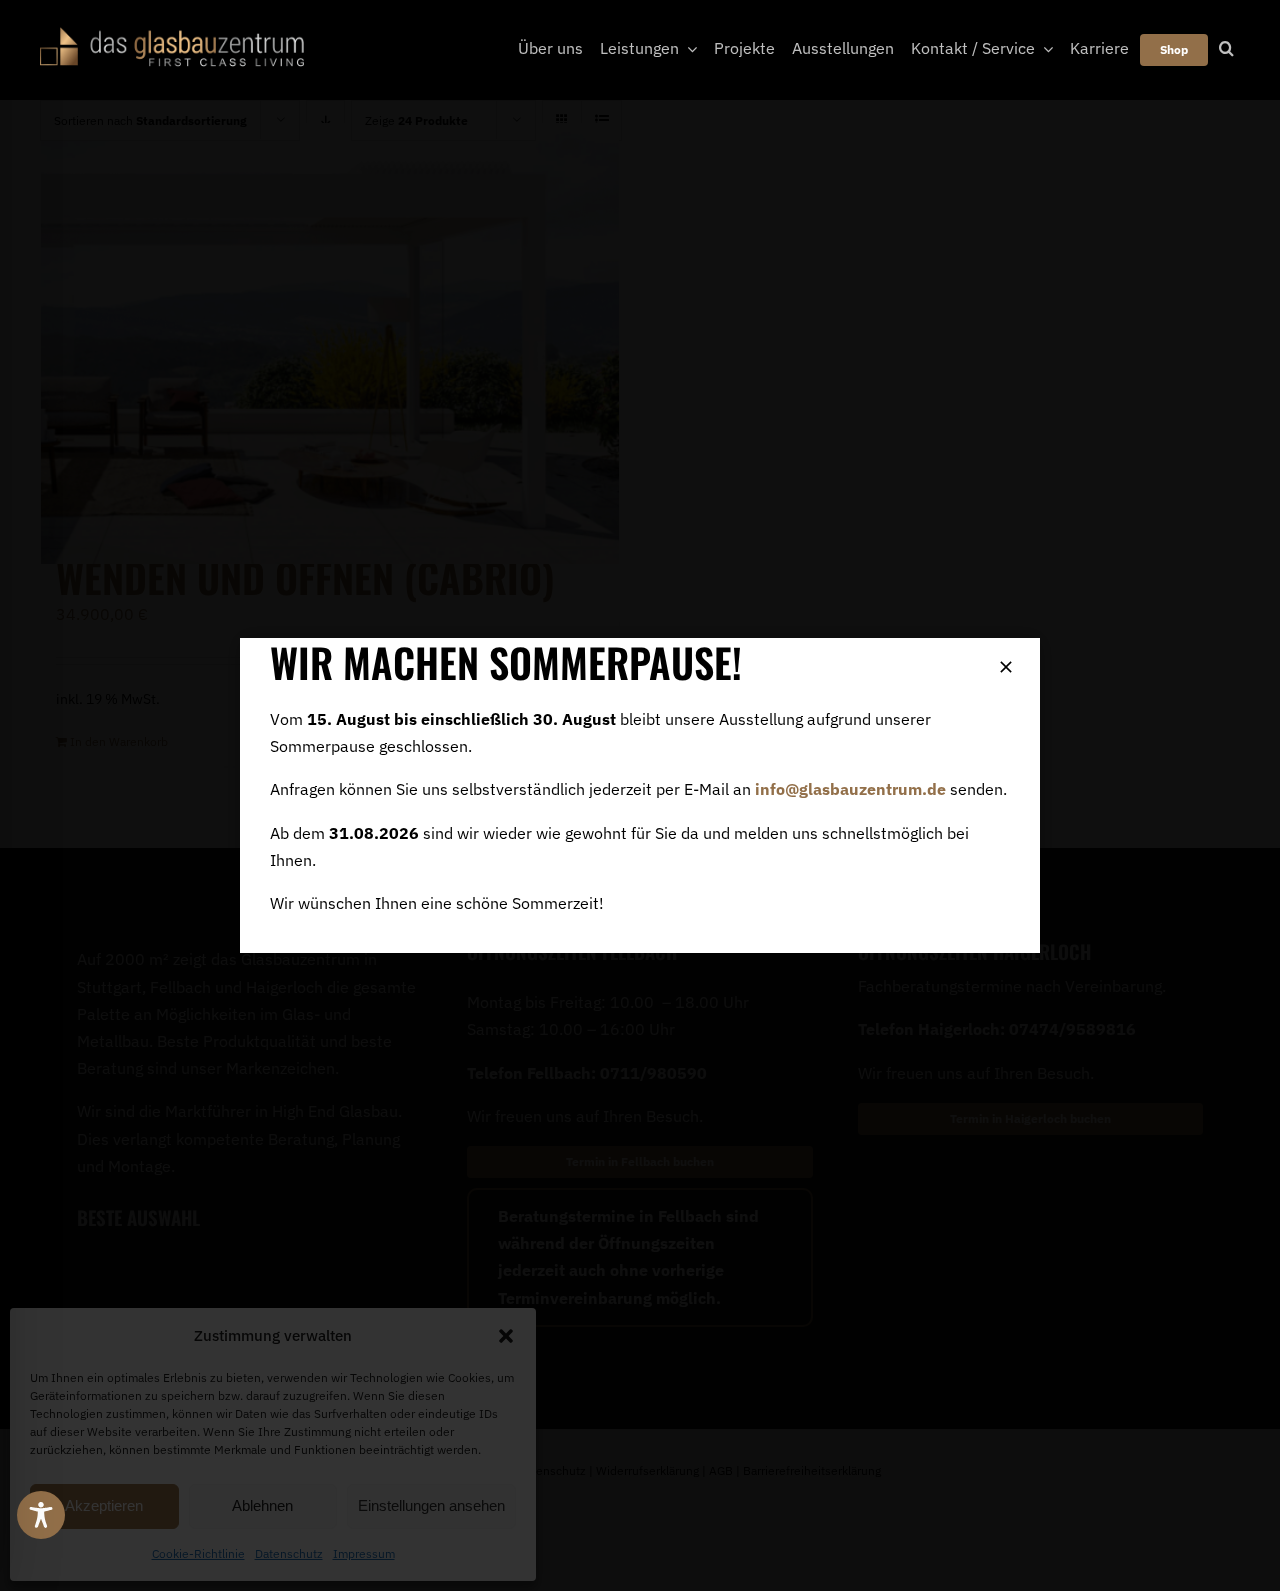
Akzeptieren (104, 1505)
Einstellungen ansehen (431, 1505)
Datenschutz (289, 1553)
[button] (506, 1336)
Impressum (364, 1553)
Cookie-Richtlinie (198, 1553)
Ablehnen (262, 1505)
